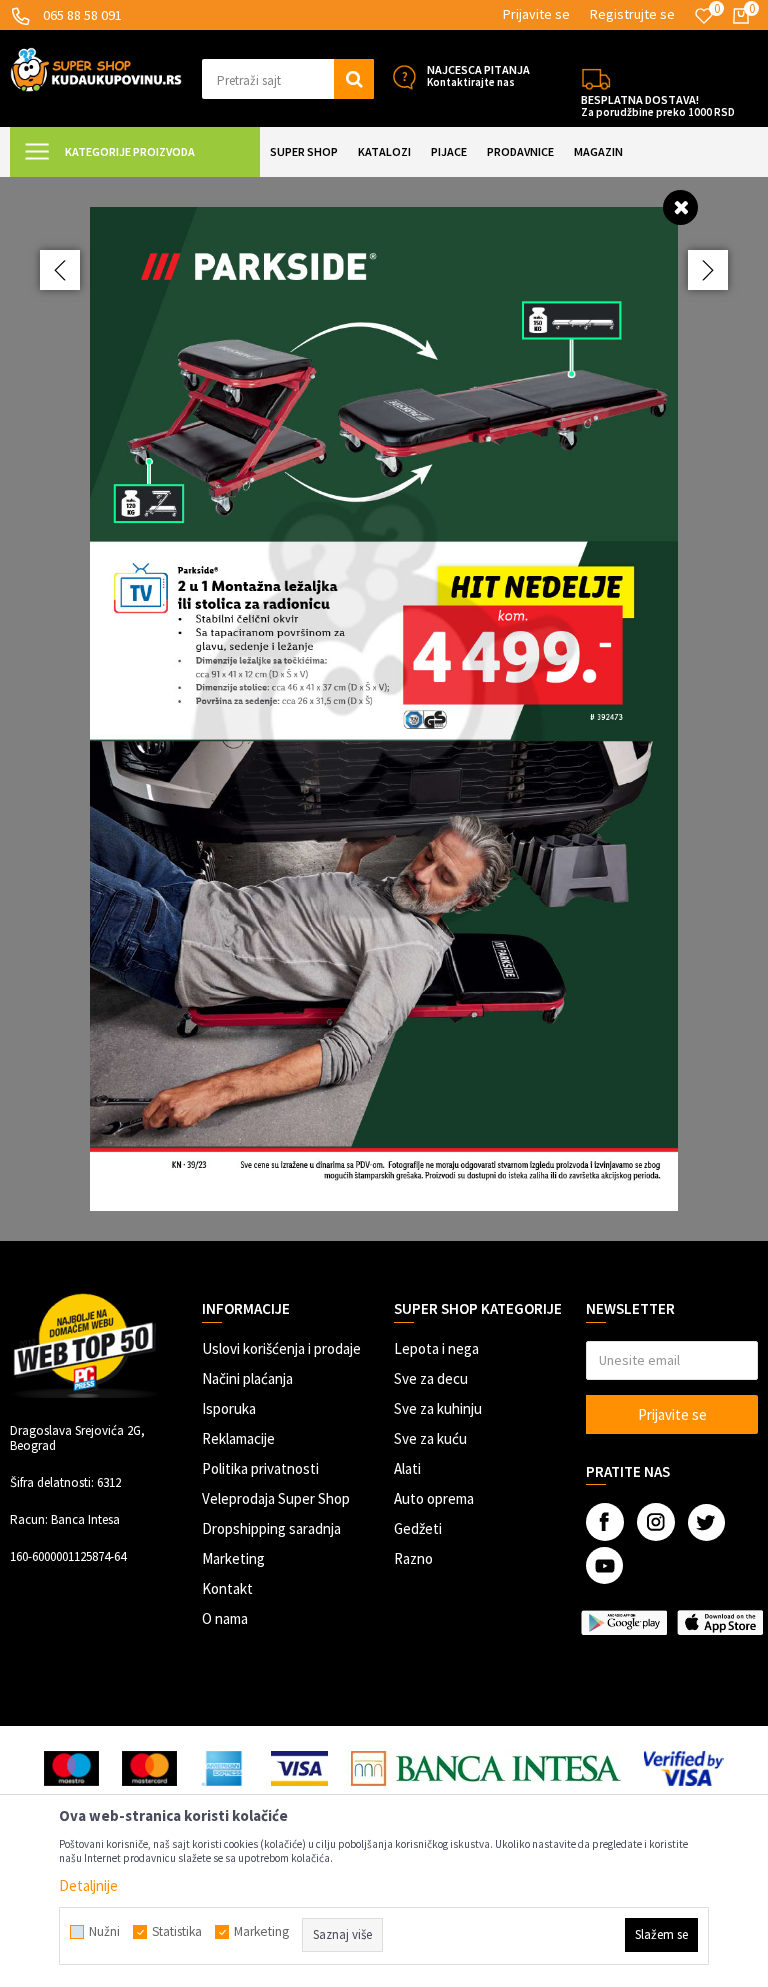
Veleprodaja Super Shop (276, 1498)
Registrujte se (632, 14)
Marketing (233, 1558)
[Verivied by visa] (684, 1768)
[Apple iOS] (720, 1622)
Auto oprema (434, 1498)
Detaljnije (88, 1885)
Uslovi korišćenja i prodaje (281, 1348)
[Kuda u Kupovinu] (96, 68)
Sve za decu (431, 1378)
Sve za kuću (430, 1438)
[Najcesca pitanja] (404, 77)
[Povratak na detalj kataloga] (680, 206)
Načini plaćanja (247, 1378)
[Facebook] (605, 1522)
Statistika (177, 1932)
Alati (407, 1468)
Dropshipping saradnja (271, 1528)
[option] (384, 709)
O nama (225, 1618)
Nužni (104, 1932)
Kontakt (227, 1588)
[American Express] (224, 1768)
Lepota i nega (436, 1348)
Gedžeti (418, 1528)
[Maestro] (71, 1768)
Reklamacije (238, 1438)
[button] (288, 79)
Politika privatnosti (260, 1468)
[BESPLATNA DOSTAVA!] (596, 77)
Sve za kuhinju (438, 1408)
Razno (413, 1558)
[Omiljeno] (704, 16)
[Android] (624, 1622)
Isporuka (229, 1408)
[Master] (149, 1768)
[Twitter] (706, 1522)
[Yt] (604, 1565)
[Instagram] (656, 1522)
